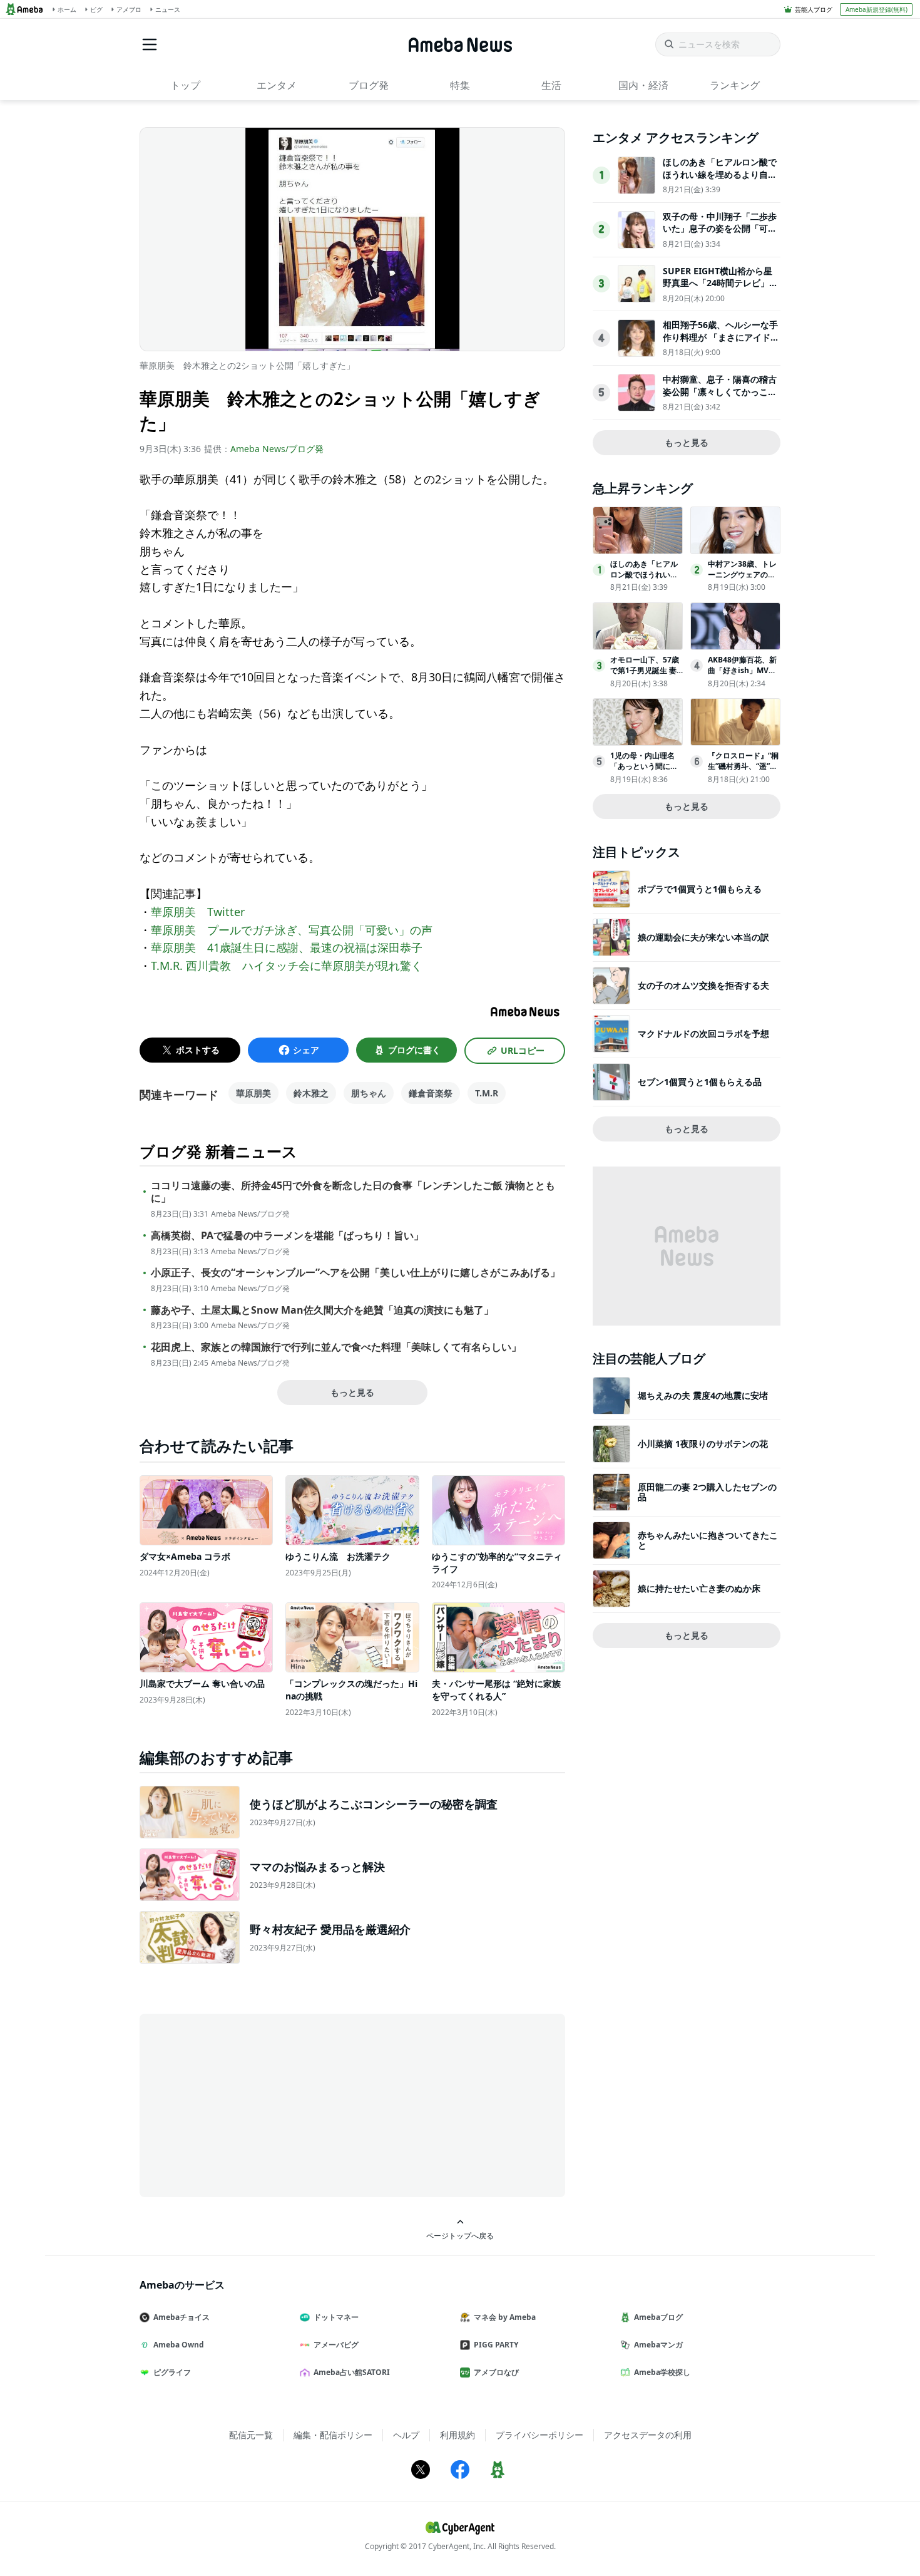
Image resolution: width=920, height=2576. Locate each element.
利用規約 (457, 2435)
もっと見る (352, 1392)
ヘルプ (406, 2435)
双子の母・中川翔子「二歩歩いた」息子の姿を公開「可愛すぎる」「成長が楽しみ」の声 (720, 235)
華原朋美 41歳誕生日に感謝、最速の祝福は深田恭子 (287, 947)
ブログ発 (369, 85)
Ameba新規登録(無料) (877, 9)
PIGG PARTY (496, 2345)
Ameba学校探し (662, 2372)
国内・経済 (643, 85)
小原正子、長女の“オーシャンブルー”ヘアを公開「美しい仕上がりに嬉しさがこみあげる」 (355, 1273)
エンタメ (277, 85)
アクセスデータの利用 (648, 2435)
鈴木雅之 (311, 1093)
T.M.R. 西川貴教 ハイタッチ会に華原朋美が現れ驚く (287, 966)
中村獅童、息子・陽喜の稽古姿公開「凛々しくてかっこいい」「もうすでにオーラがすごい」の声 (720, 398)
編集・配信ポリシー (333, 2435)
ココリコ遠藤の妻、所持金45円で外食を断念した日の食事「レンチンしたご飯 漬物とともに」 (353, 1192)
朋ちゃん (369, 1093)
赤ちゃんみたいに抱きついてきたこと (708, 1540)
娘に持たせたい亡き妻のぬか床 (699, 1588)
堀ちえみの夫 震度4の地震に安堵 (703, 1395)
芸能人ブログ (814, 9)
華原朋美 (253, 1093)
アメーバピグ (336, 2345)
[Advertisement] (252, 2105)
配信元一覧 (251, 2435)
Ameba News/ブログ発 (277, 449)
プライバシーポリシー (539, 2435)
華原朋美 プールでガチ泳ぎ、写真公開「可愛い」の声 (292, 930)
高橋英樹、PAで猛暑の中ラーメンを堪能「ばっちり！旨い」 (287, 1236)
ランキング (735, 85)
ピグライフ (172, 2372)
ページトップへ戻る (460, 2235)
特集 (460, 85)
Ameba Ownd (179, 2345)
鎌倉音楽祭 (431, 1093)
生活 (551, 85)
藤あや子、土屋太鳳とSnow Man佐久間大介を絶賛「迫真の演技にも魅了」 (322, 1310)
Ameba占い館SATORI (352, 2372)
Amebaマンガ (658, 2345)
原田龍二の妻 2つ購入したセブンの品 (707, 1492)
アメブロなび (496, 2372)
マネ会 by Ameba (505, 2317)
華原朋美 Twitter (198, 912)
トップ (185, 85)
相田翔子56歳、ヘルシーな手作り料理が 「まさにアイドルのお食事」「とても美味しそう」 (721, 343)
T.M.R (487, 1093)
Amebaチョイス (181, 2317)
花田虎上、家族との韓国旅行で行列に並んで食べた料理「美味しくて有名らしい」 (336, 1347)
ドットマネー (336, 2317)
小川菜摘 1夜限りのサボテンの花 (703, 1444)
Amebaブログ (658, 2317)
